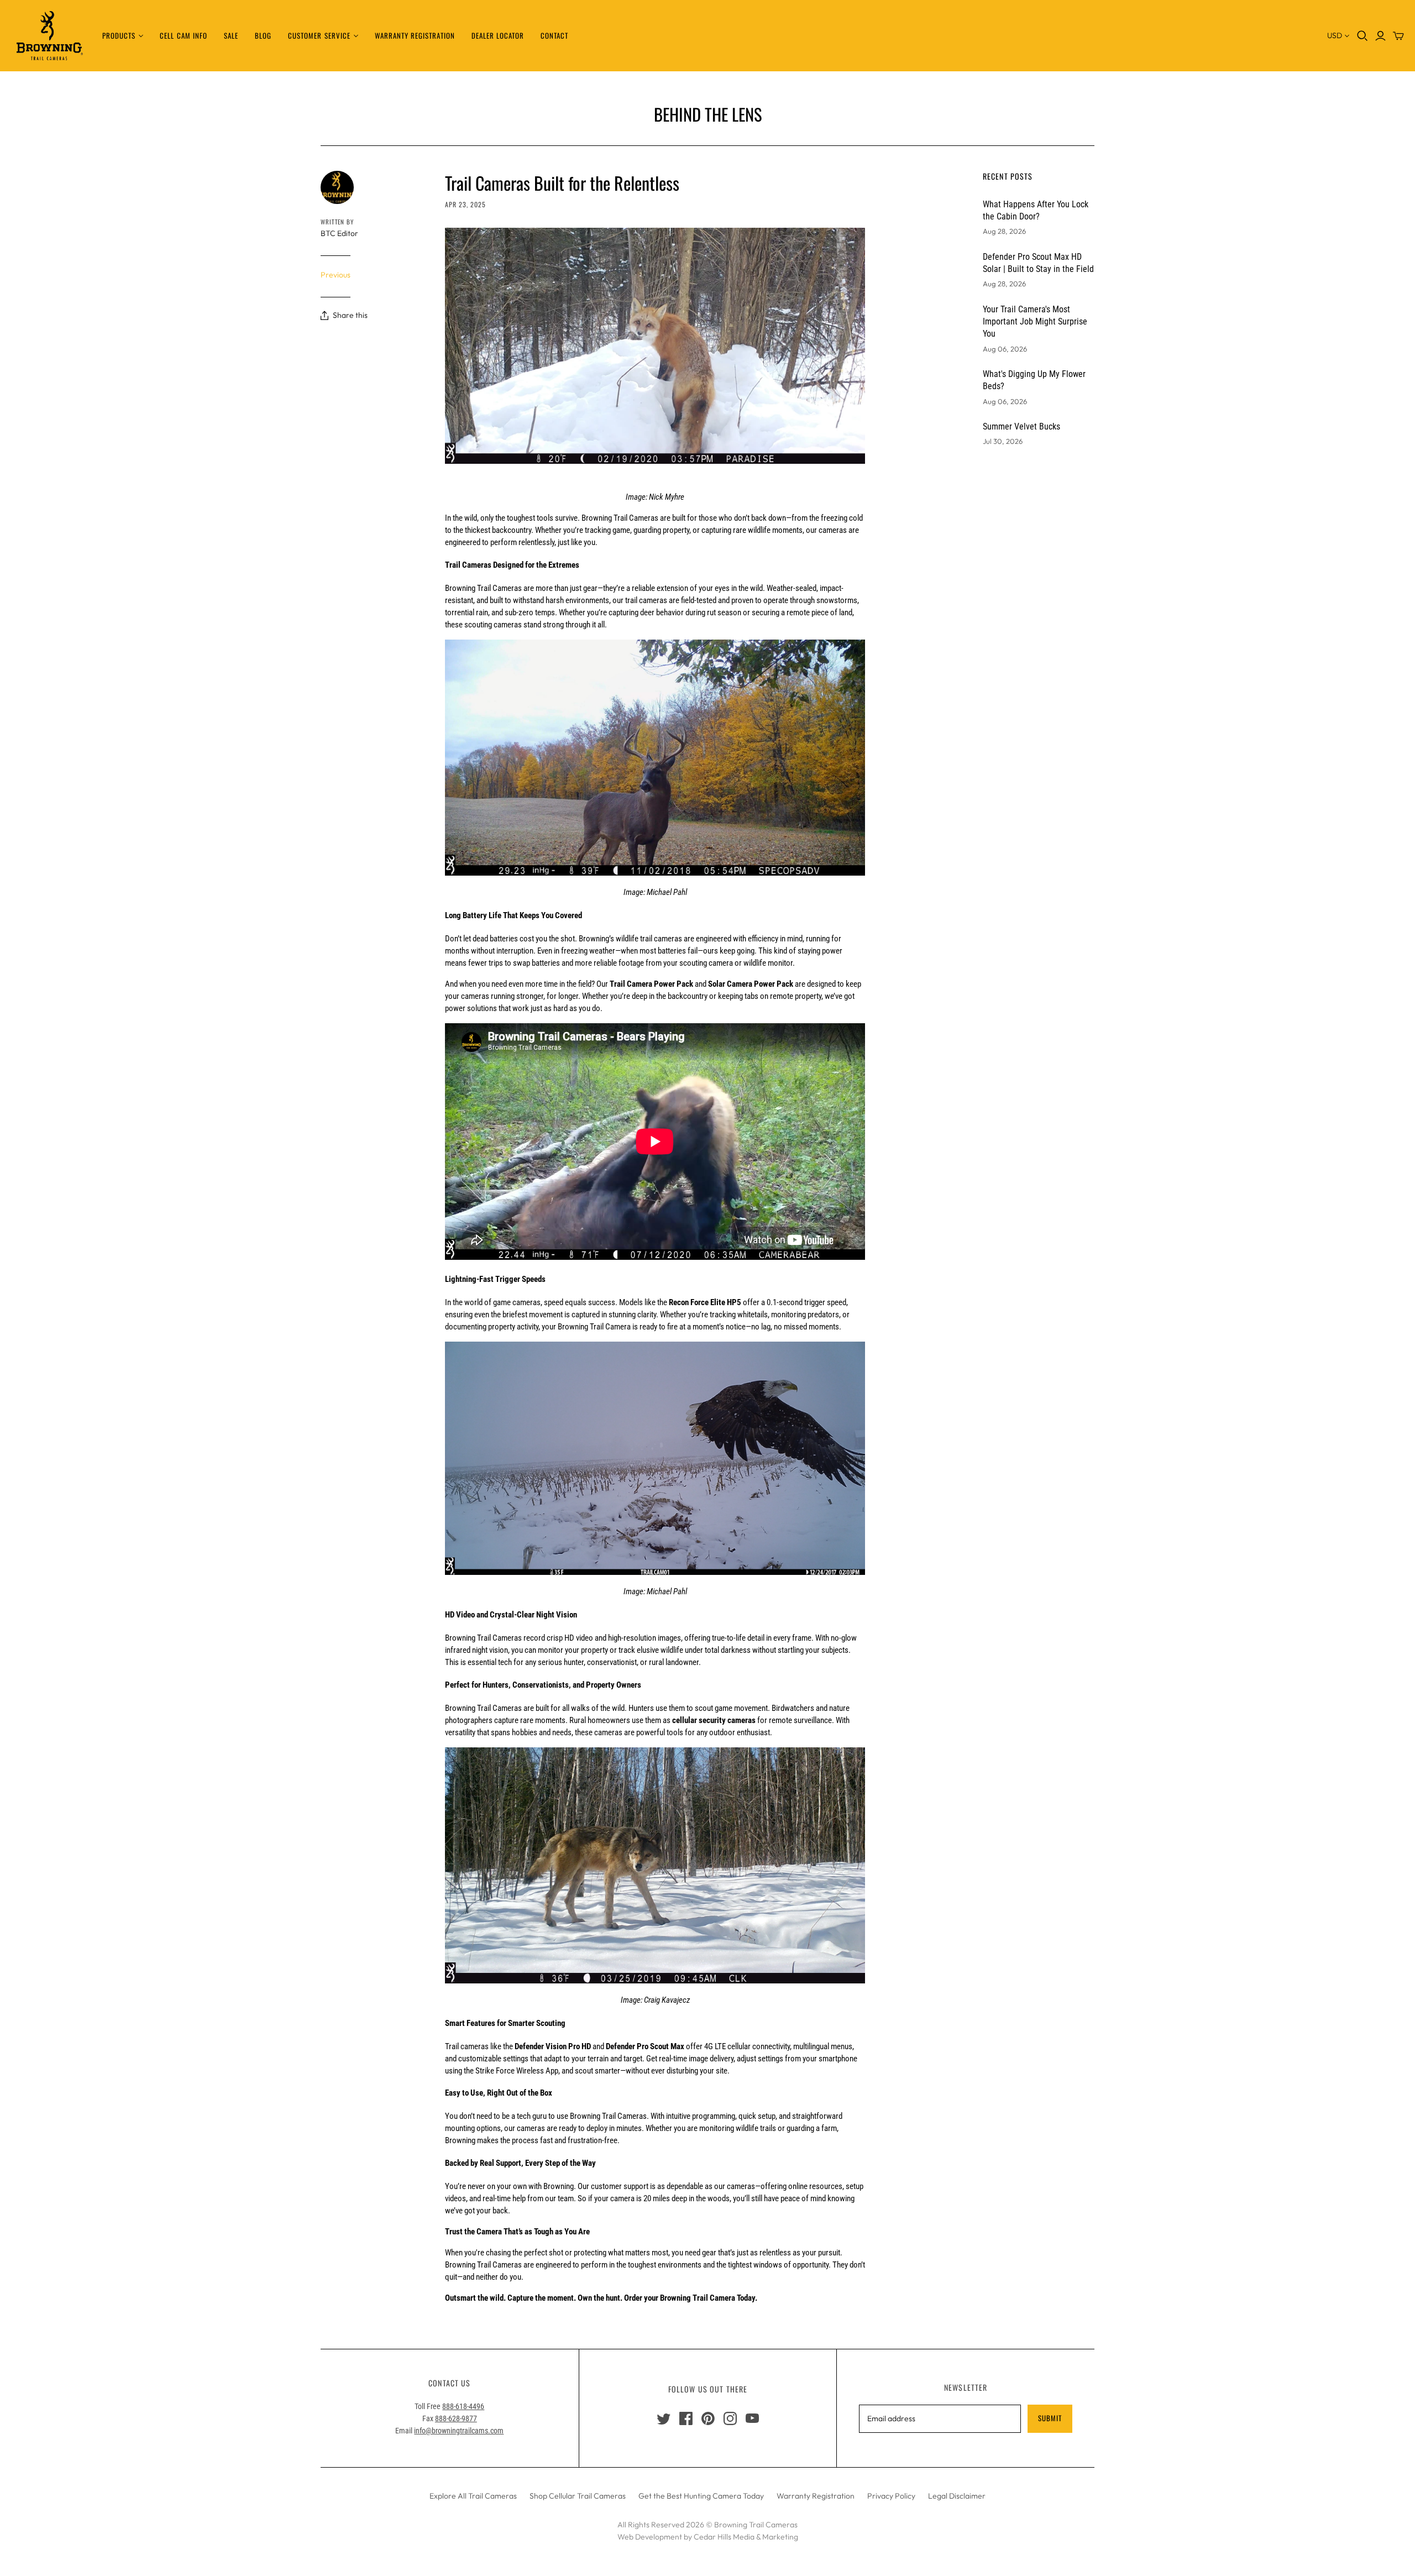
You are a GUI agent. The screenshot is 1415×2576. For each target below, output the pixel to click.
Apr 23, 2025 (465, 204)
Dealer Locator (498, 35)
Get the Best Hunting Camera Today (701, 2496)
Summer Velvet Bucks (1021, 426)
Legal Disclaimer (957, 2496)
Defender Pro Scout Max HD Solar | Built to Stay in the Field (1038, 263)
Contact (554, 35)
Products (119, 35)
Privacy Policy (891, 2496)
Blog (263, 35)
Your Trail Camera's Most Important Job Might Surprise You (1035, 322)
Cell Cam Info (184, 35)
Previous (336, 275)
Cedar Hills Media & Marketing (746, 2537)
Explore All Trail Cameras (473, 2496)
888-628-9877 (456, 2418)
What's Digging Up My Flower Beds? (1034, 380)
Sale (231, 35)
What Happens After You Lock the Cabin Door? (1036, 210)
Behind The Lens (708, 114)
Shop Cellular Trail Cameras (578, 2496)
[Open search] (1362, 36)
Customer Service (319, 35)
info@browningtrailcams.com (459, 2431)
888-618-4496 (463, 2406)
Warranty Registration (415, 35)
